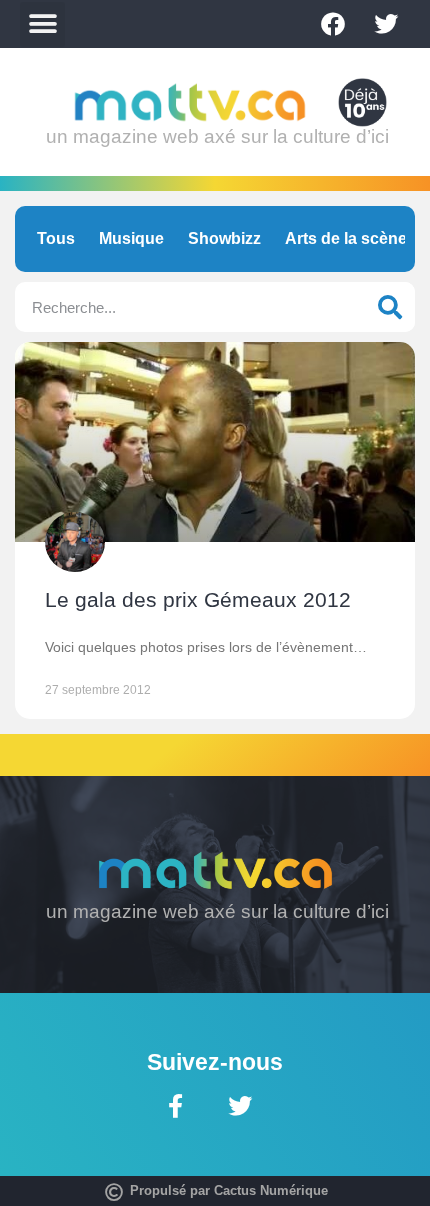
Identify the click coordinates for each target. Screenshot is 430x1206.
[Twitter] (386, 24)
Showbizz (224, 238)
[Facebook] (333, 24)
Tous (56, 238)
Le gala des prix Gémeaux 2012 (198, 599)
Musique (131, 238)
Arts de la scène (346, 238)
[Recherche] (390, 307)
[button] (42, 24)
